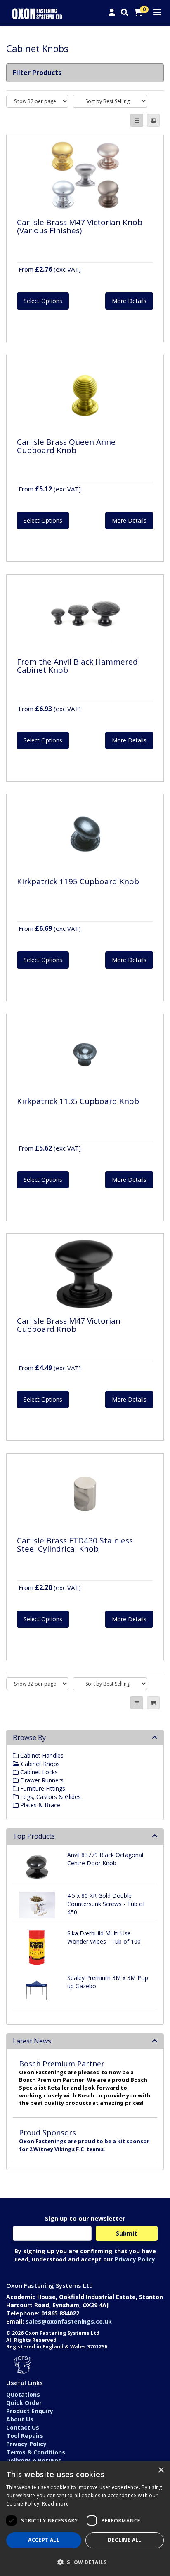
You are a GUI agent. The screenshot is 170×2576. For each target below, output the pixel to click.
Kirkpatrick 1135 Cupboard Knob (78, 1101)
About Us (20, 2419)
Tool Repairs (25, 2436)
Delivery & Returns (34, 2460)
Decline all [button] (124, 2540)
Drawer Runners (41, 1780)
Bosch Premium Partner (62, 2064)
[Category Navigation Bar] (157, 13)
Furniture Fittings (42, 1788)
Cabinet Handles (41, 1755)
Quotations (23, 2394)
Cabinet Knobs (40, 1764)
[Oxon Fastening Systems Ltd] (37, 13)
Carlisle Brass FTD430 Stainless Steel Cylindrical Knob (75, 1545)
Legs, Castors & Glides (50, 1797)
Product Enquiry (30, 2411)
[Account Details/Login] (112, 13)
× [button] (161, 2470)
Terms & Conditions (36, 2452)
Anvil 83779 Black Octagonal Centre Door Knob (105, 1859)
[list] (153, 120)
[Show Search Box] (125, 13)
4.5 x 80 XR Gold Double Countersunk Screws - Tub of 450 (106, 1904)
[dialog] (85, 2519)
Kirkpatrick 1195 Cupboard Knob (78, 881)
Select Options (43, 301)
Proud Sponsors (47, 2132)
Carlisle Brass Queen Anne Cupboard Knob (66, 446)
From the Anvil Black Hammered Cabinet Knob (77, 666)
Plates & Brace (39, 1805)
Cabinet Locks (38, 1772)
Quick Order (24, 2403)
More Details (129, 301)
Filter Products (37, 73)
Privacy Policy (135, 2259)
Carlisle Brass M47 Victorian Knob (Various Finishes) (80, 227)
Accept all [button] (44, 2540)
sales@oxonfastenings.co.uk (69, 2321)
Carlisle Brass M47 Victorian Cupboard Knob (69, 1325)
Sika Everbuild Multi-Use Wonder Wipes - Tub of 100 (104, 1937)
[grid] (137, 120)
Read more (56, 2504)
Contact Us (23, 2427)
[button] (85, 2562)
